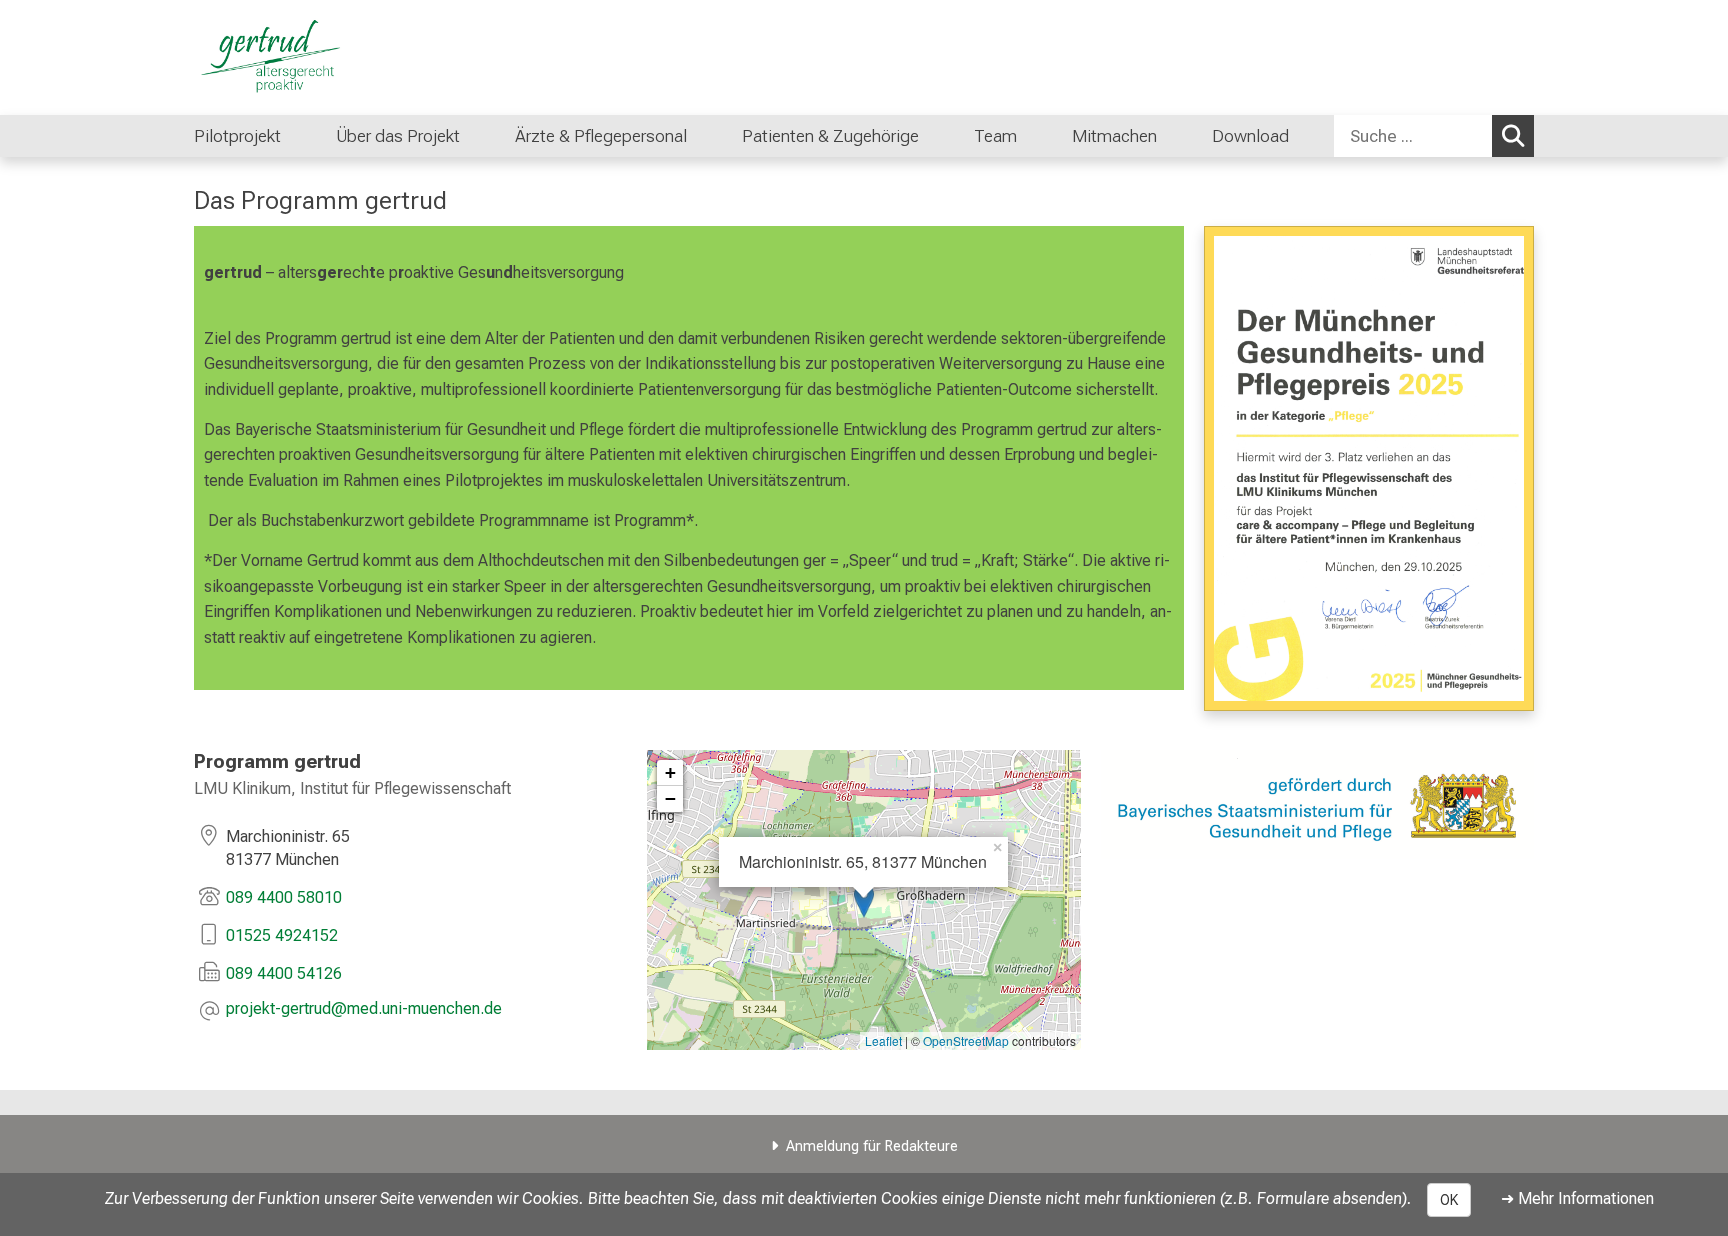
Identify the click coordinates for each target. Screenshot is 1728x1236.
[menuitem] (939, 136)
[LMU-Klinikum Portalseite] (314, 57)
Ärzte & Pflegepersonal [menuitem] (601, 136)
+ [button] (670, 772)
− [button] (670, 798)
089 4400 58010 (284, 897)
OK (1449, 1200)
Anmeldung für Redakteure (872, 1146)
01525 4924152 (284, 935)
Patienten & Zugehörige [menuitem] (830, 136)
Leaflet (883, 1040)
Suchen (1513, 136)
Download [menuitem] (1250, 136)
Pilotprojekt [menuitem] (237, 136)
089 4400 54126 (284, 973)
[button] (364, 1010)
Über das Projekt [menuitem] (398, 136)
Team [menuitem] (995, 136)
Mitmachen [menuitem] (1114, 136)
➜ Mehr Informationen (1577, 1198)
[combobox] (1434, 136)
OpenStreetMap (966, 1040)
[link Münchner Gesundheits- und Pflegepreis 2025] (1369, 468)
